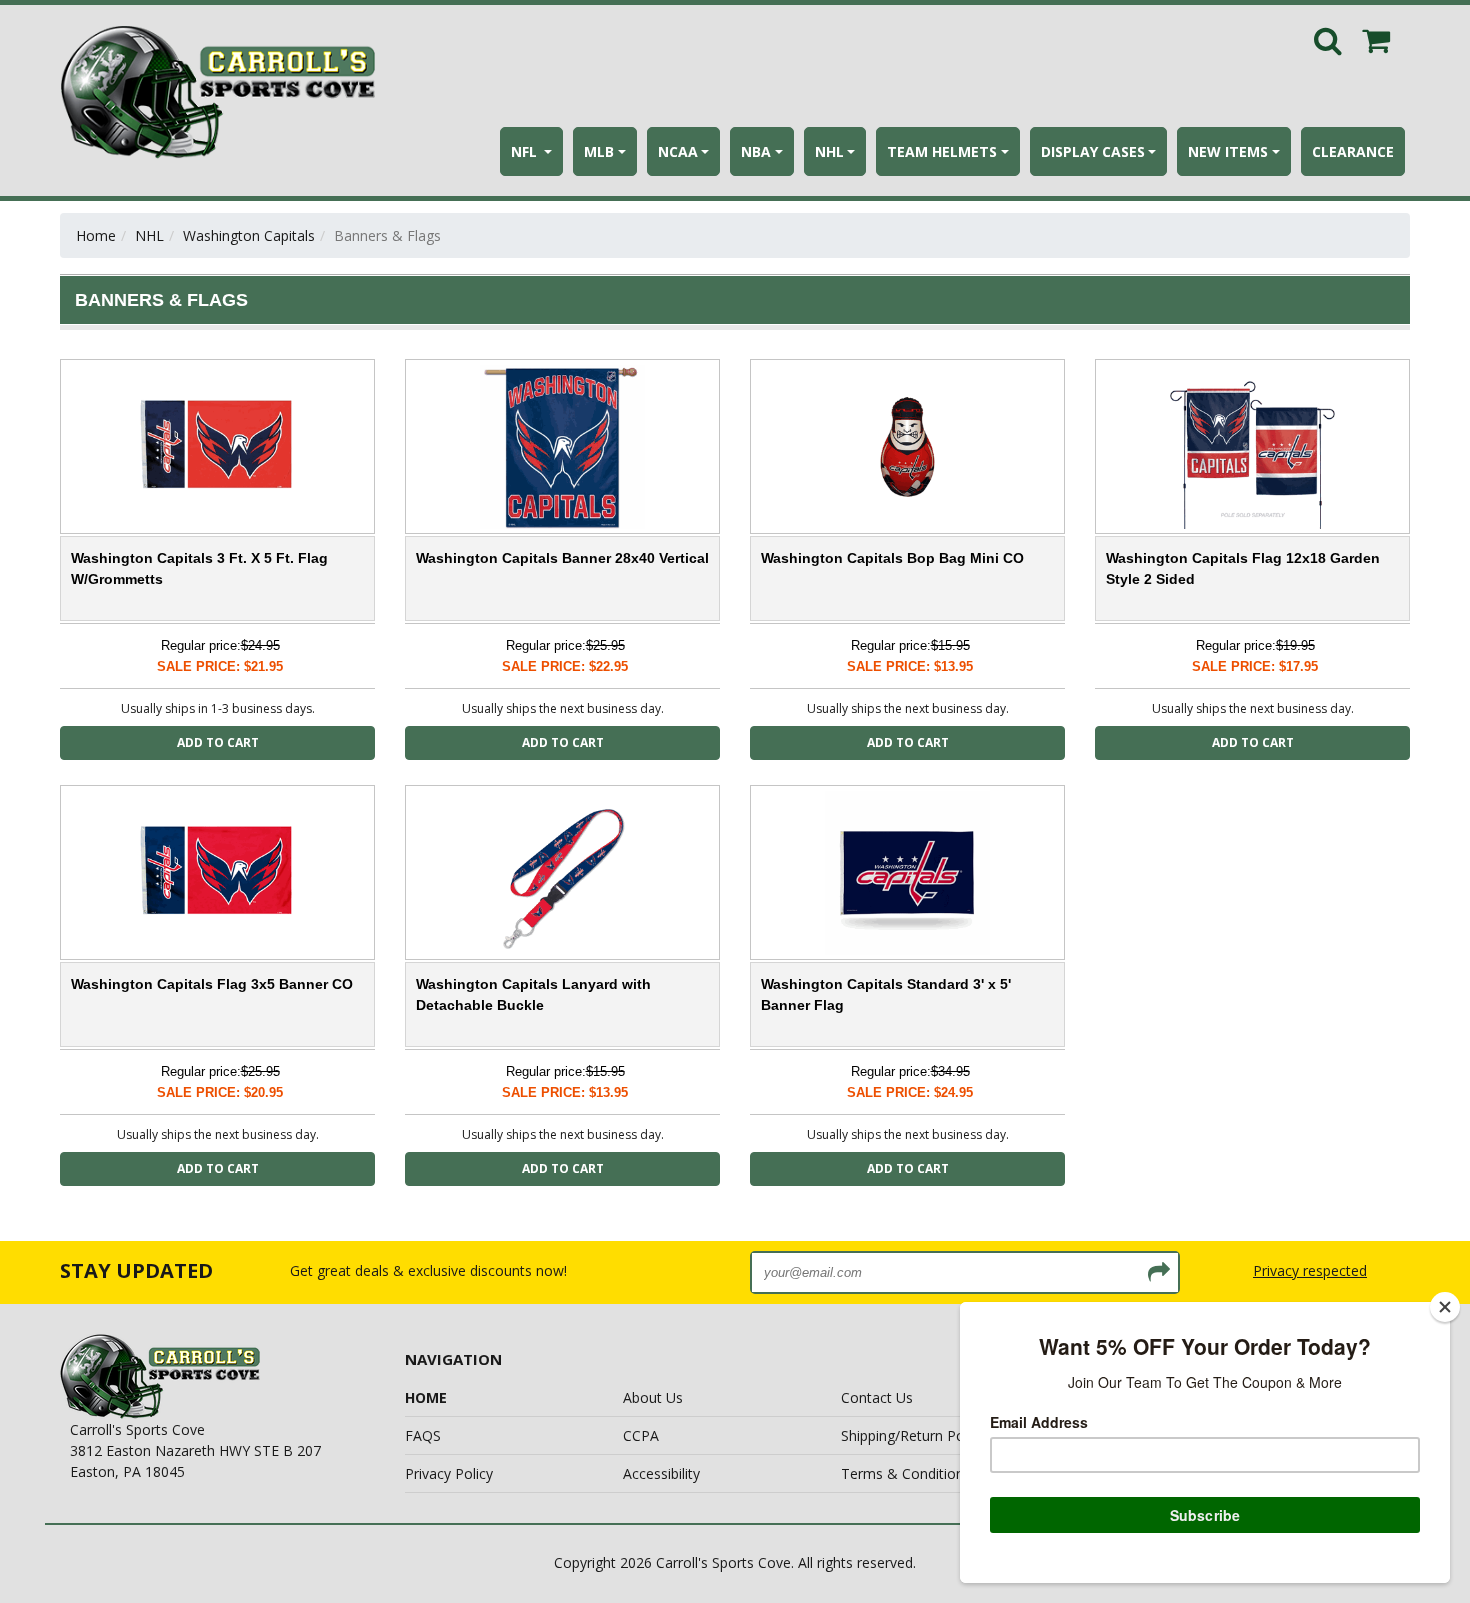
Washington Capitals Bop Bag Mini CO (892, 558)
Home (96, 235)
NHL (829, 151)
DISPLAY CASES (1093, 151)
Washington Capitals (249, 235)
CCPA (641, 1435)
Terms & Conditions (906, 1473)
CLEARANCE (1353, 151)
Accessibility (661, 1473)
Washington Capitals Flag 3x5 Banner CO (212, 984)
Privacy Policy (449, 1473)
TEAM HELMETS (942, 151)
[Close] (1445, 1307)
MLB (599, 151)
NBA (756, 151)
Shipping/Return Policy (913, 1435)
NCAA (678, 151)
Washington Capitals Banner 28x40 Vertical (562, 558)
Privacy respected (1310, 1270)
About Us (653, 1397)
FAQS (423, 1435)
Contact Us (877, 1397)
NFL (526, 151)
